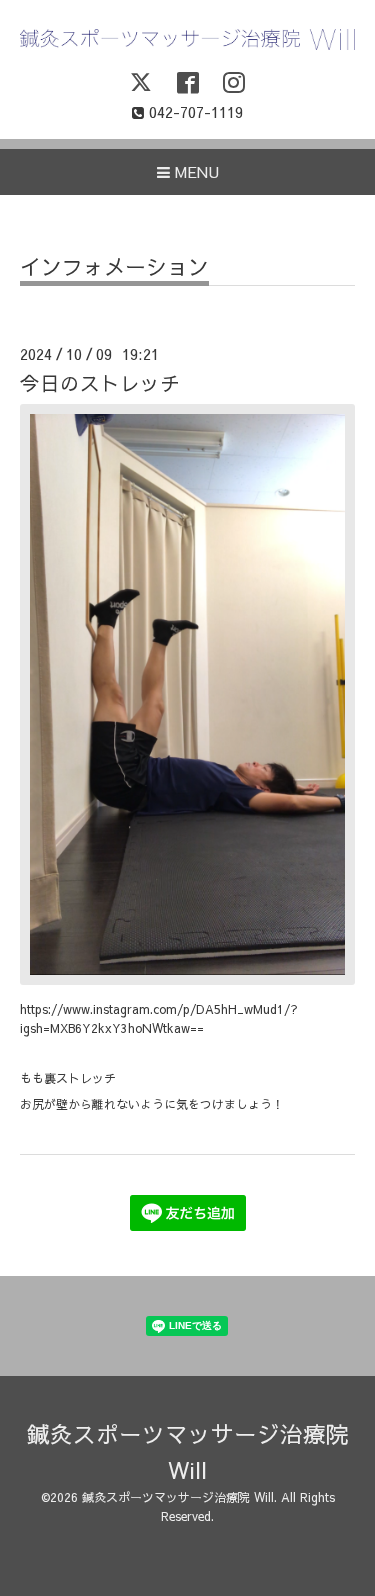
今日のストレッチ (100, 382)
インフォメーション (114, 268)
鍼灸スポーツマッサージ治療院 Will (178, 1497)
